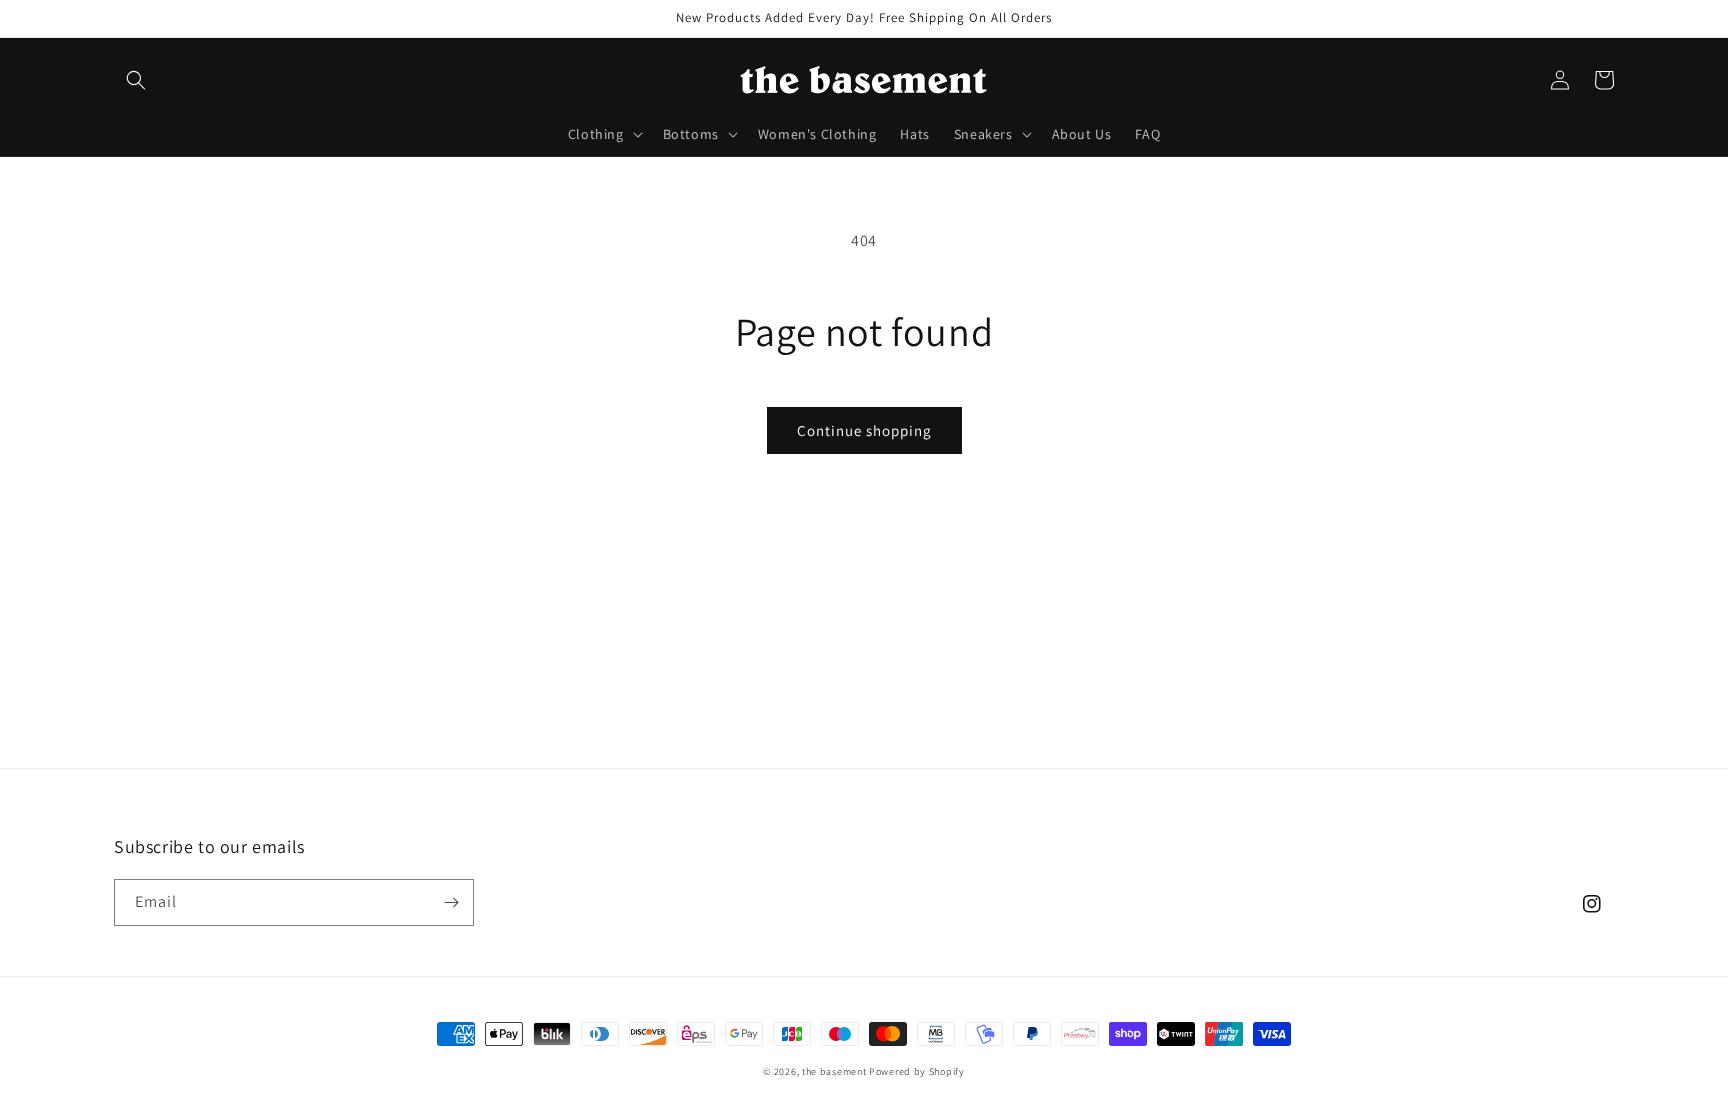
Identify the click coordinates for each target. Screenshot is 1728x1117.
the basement (834, 1071)
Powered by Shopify (917, 1071)
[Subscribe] (451, 902)
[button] (136, 80)
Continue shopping (864, 430)
